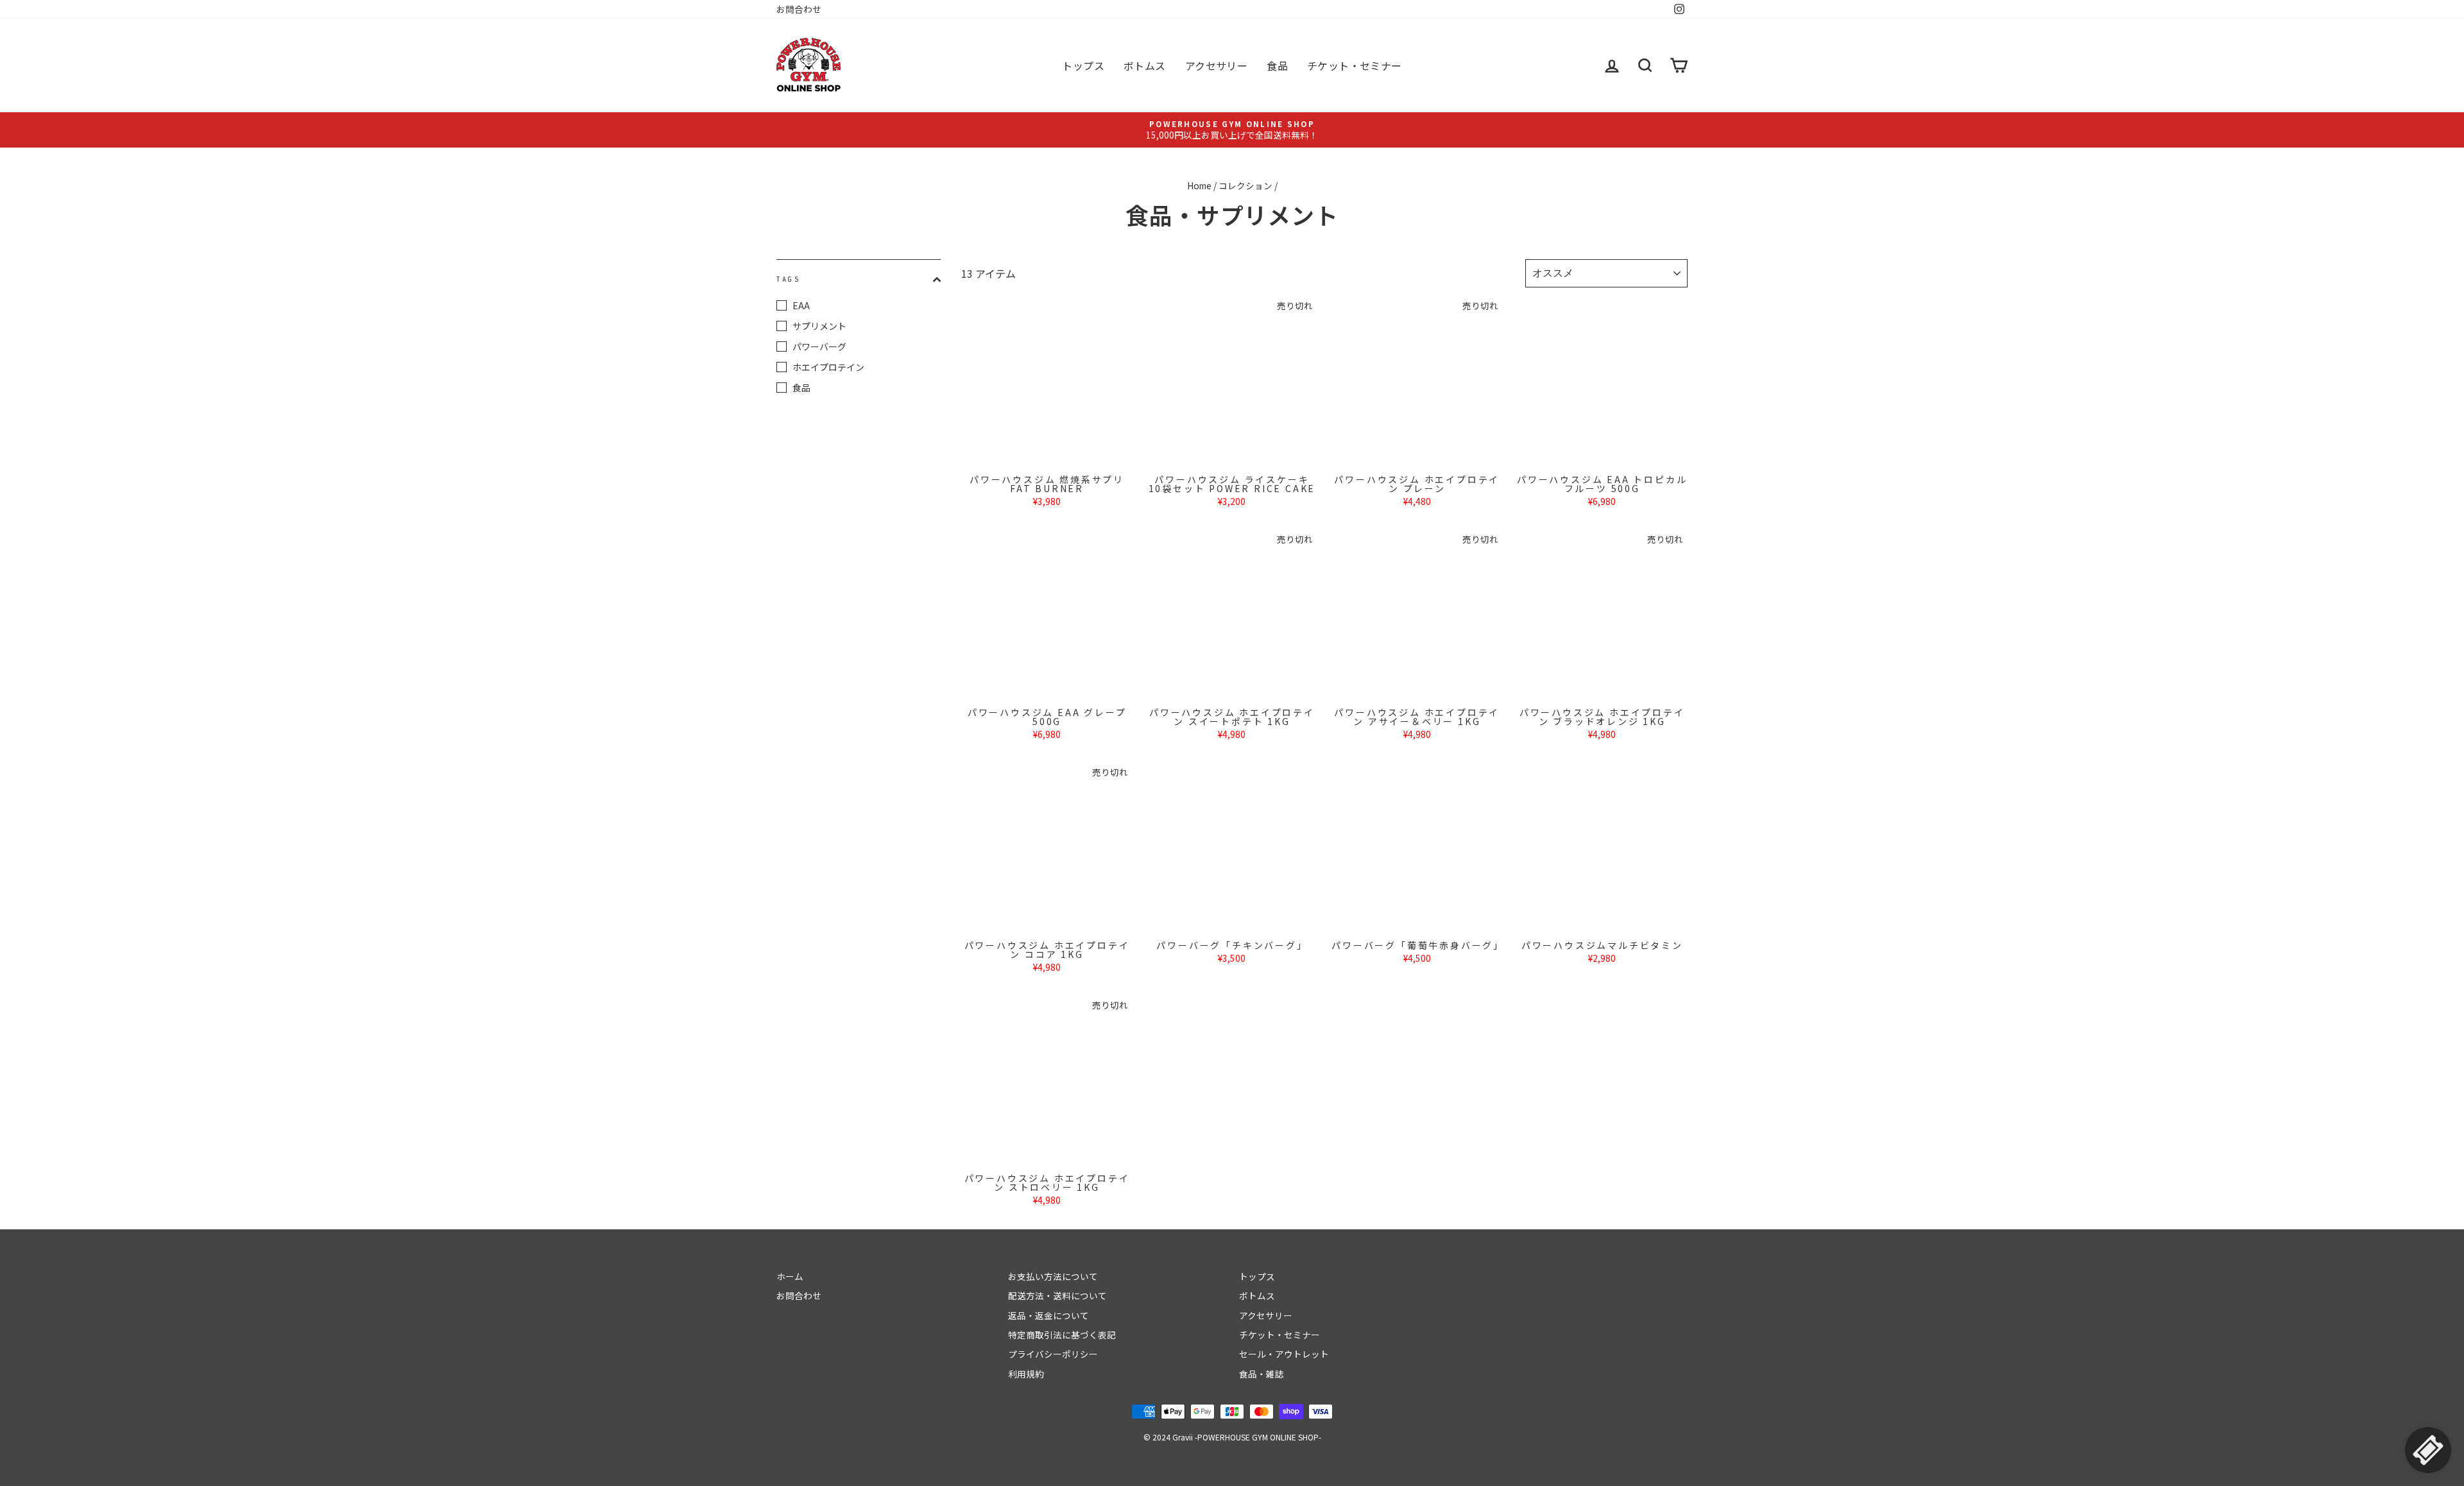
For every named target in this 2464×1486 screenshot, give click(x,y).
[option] (1232, 130)
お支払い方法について (1053, 1276)
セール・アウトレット (1284, 1354)
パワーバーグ (819, 346)
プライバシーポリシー (1053, 1354)
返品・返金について (1048, 1315)
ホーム (790, 1276)
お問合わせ (799, 9)
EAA (801, 305)
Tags (789, 279)
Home (1199, 185)
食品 (1277, 65)
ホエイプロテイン (828, 367)
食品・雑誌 (1262, 1374)
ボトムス (1145, 65)
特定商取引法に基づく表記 (1062, 1335)
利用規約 (1026, 1374)
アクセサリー (1216, 65)
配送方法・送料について (1057, 1295)
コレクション (1245, 185)
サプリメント (819, 326)
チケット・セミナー (1355, 65)
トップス (1083, 65)
